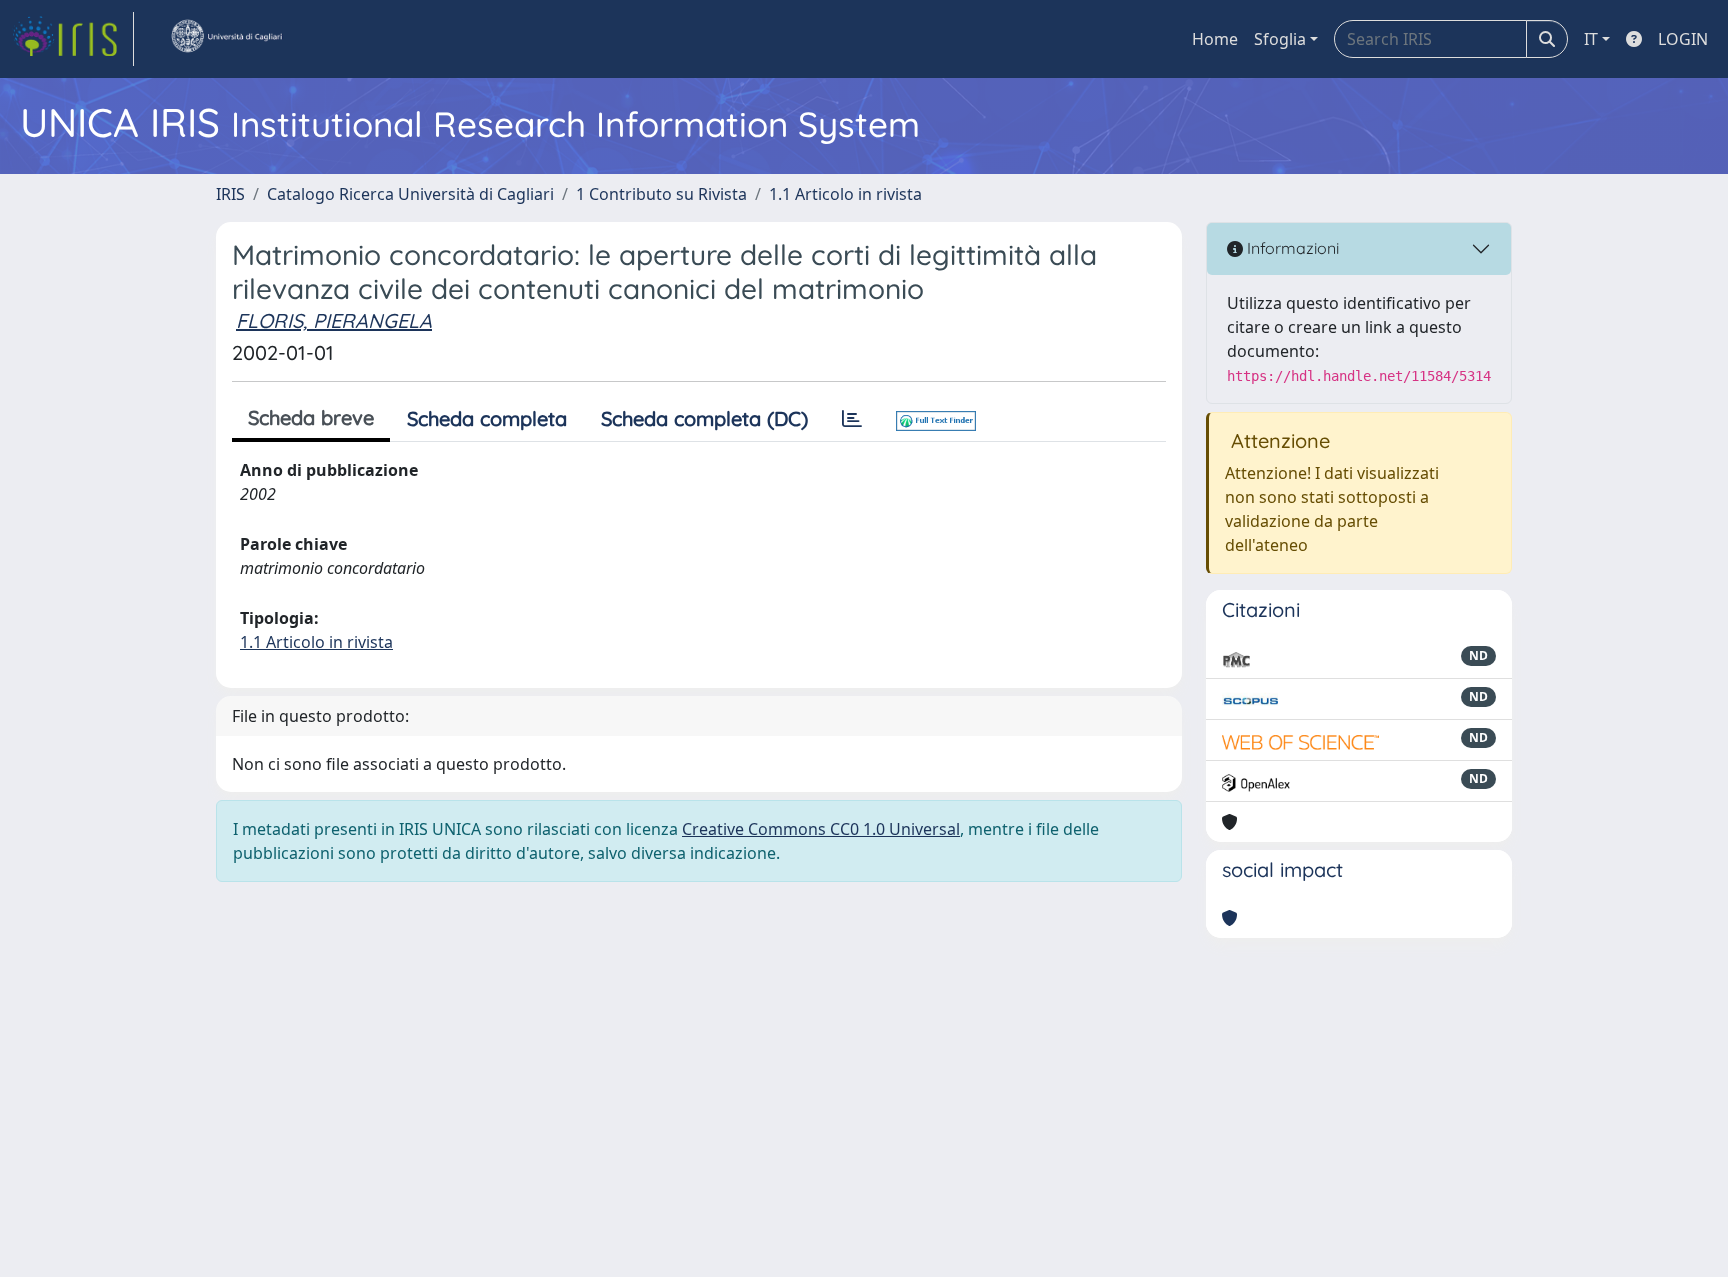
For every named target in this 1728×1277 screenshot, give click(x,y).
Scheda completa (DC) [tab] (704, 418)
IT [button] (1591, 39)
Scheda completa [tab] (487, 418)
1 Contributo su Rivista (661, 194)
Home (1215, 39)
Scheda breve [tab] (311, 417)
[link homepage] (73, 39)
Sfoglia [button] (1280, 39)
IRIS (230, 194)
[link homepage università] (226, 39)
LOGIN (1683, 39)
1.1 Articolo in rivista (845, 194)
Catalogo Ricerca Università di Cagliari (410, 194)
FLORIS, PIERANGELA (334, 320)
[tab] (852, 419)
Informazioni (1291, 248)
